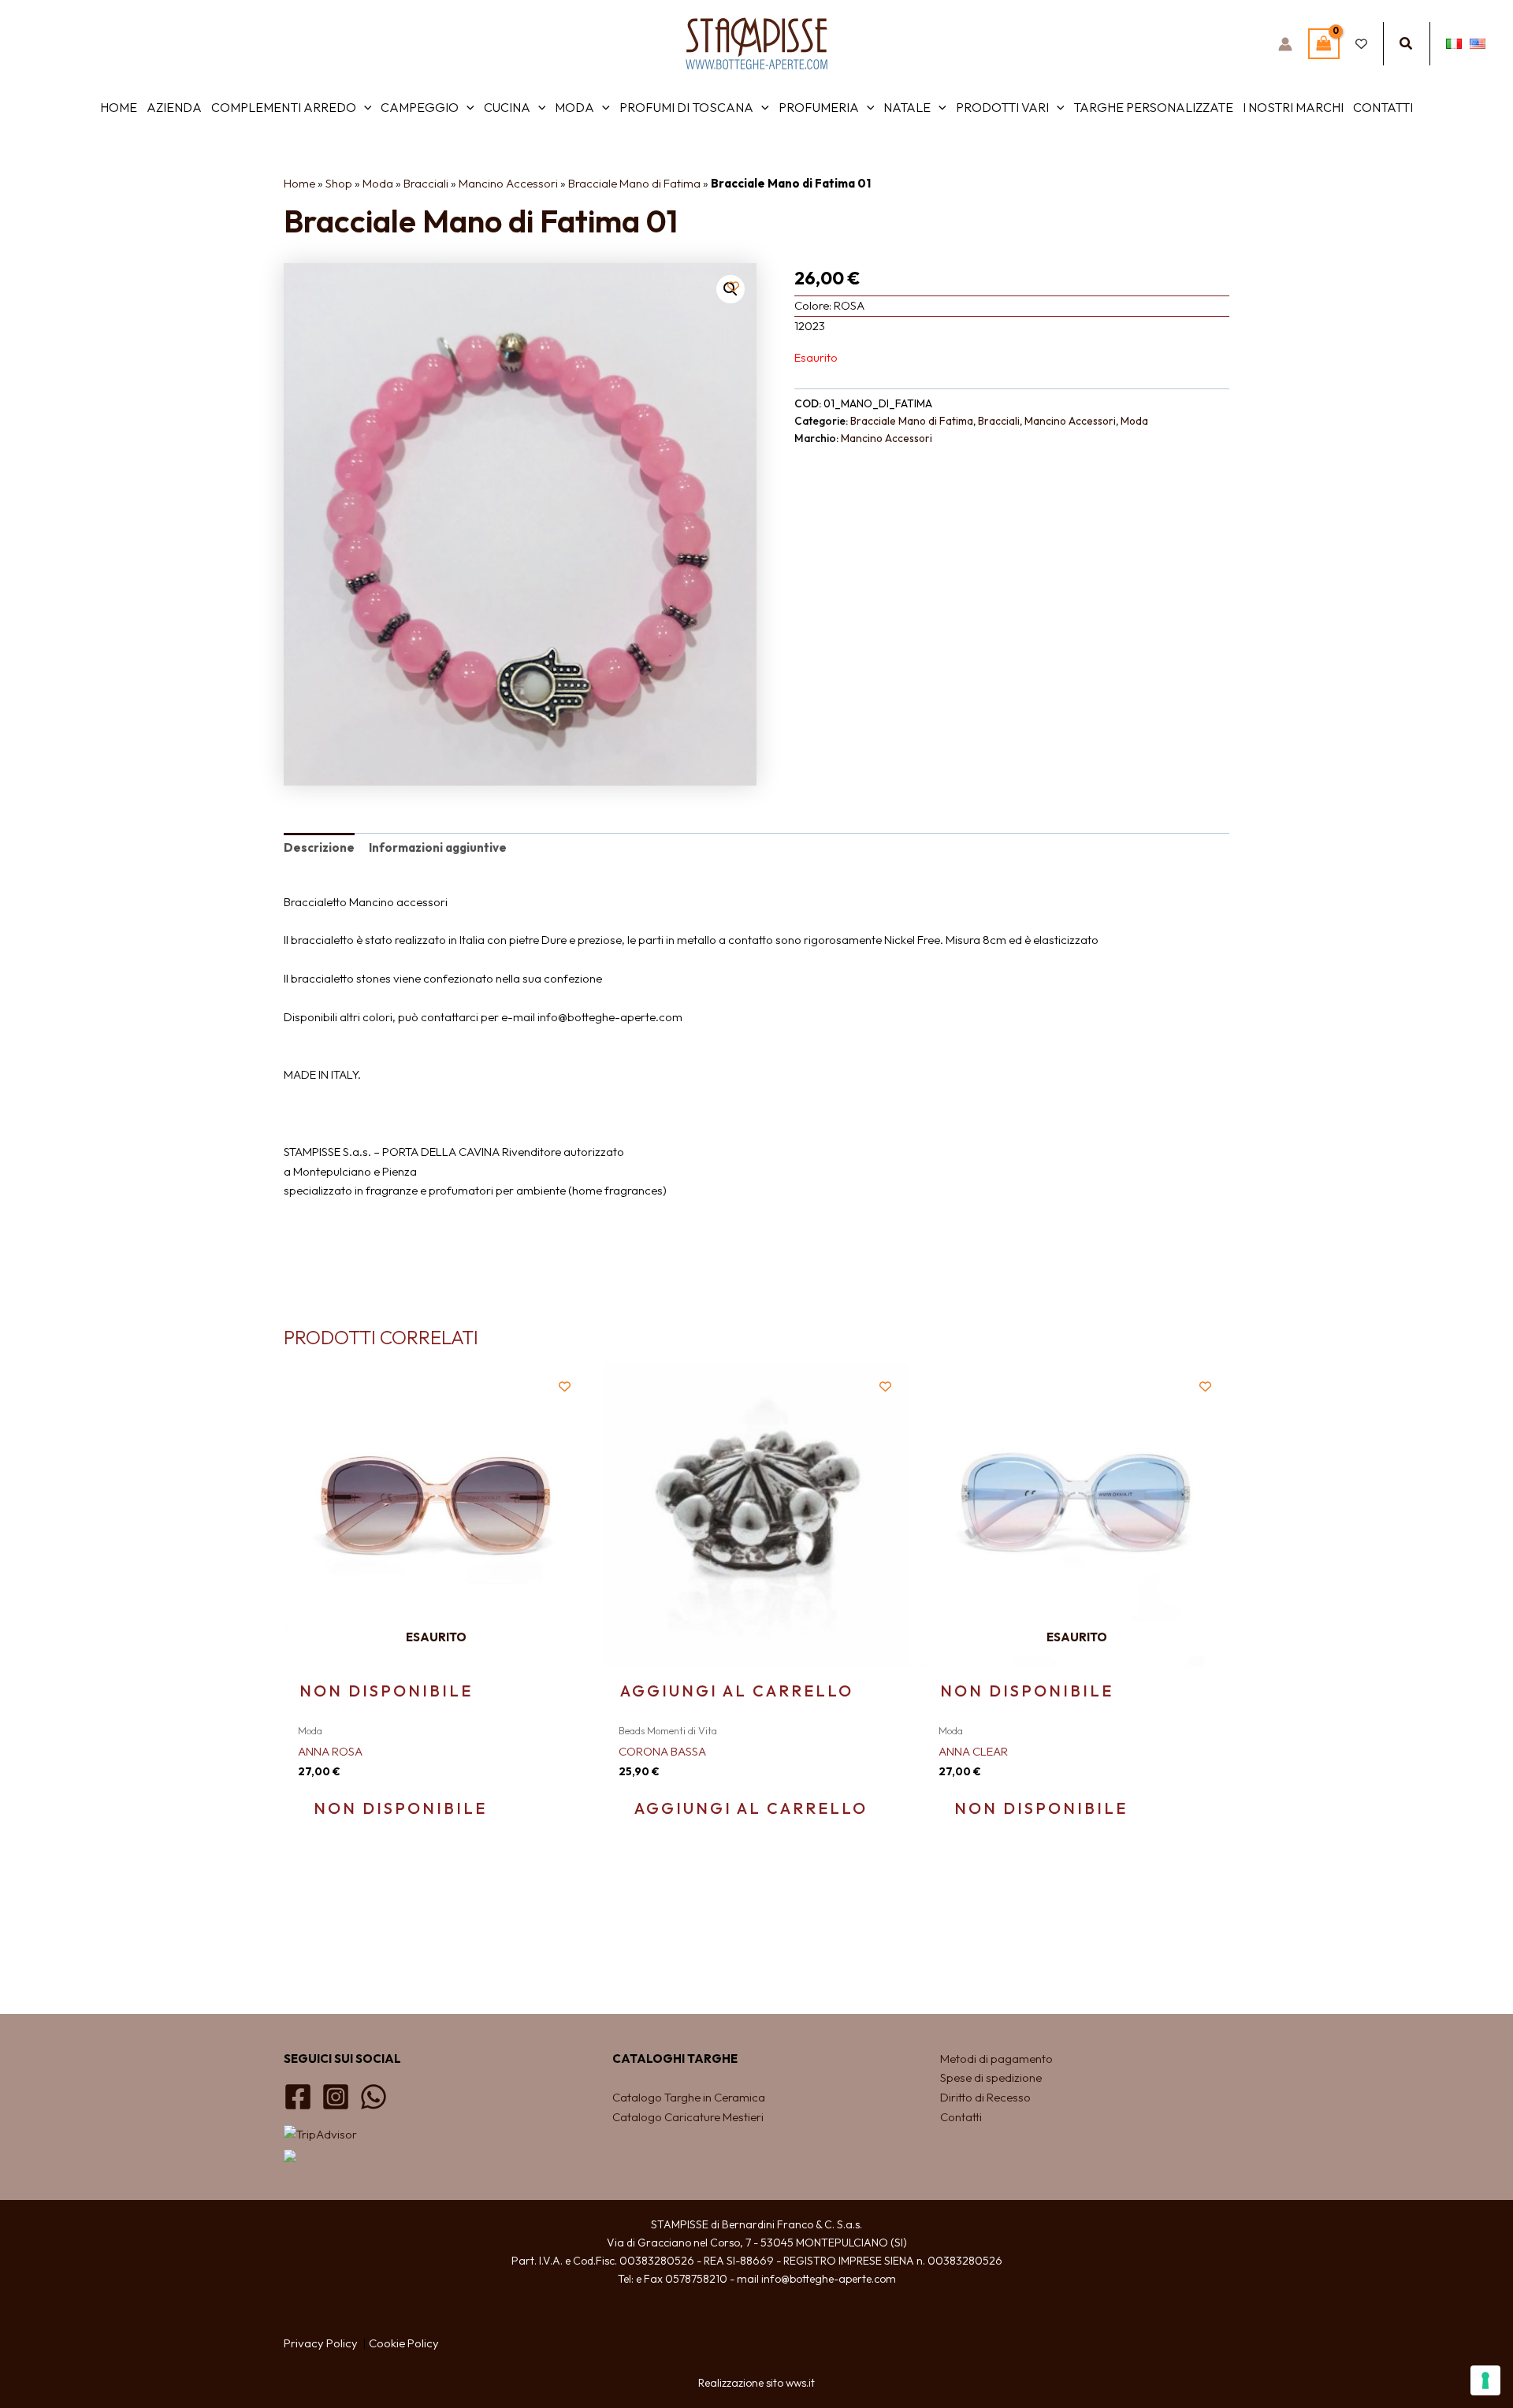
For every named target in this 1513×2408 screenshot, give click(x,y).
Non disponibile (386, 1691)
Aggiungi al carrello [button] (737, 1691)
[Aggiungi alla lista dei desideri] (733, 286)
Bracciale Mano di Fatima (634, 183)
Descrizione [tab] (319, 847)
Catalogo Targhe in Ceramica (690, 2097)
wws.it (800, 2383)
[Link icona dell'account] (1285, 44)
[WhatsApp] (374, 2097)
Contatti (961, 2117)
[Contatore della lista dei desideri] (1361, 44)
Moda (378, 183)
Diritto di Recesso (985, 2097)
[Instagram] (336, 2097)
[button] (1407, 44)
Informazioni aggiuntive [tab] (438, 847)
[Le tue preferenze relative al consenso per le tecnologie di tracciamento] (1485, 2380)
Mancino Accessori (508, 183)
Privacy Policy (321, 2343)
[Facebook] (298, 2097)
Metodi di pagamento (996, 2059)
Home (299, 183)
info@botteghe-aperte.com (829, 2279)
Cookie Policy (404, 2343)
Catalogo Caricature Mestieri (688, 2117)
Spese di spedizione (991, 2077)
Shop (339, 183)
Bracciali (426, 183)
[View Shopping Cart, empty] (1324, 44)
